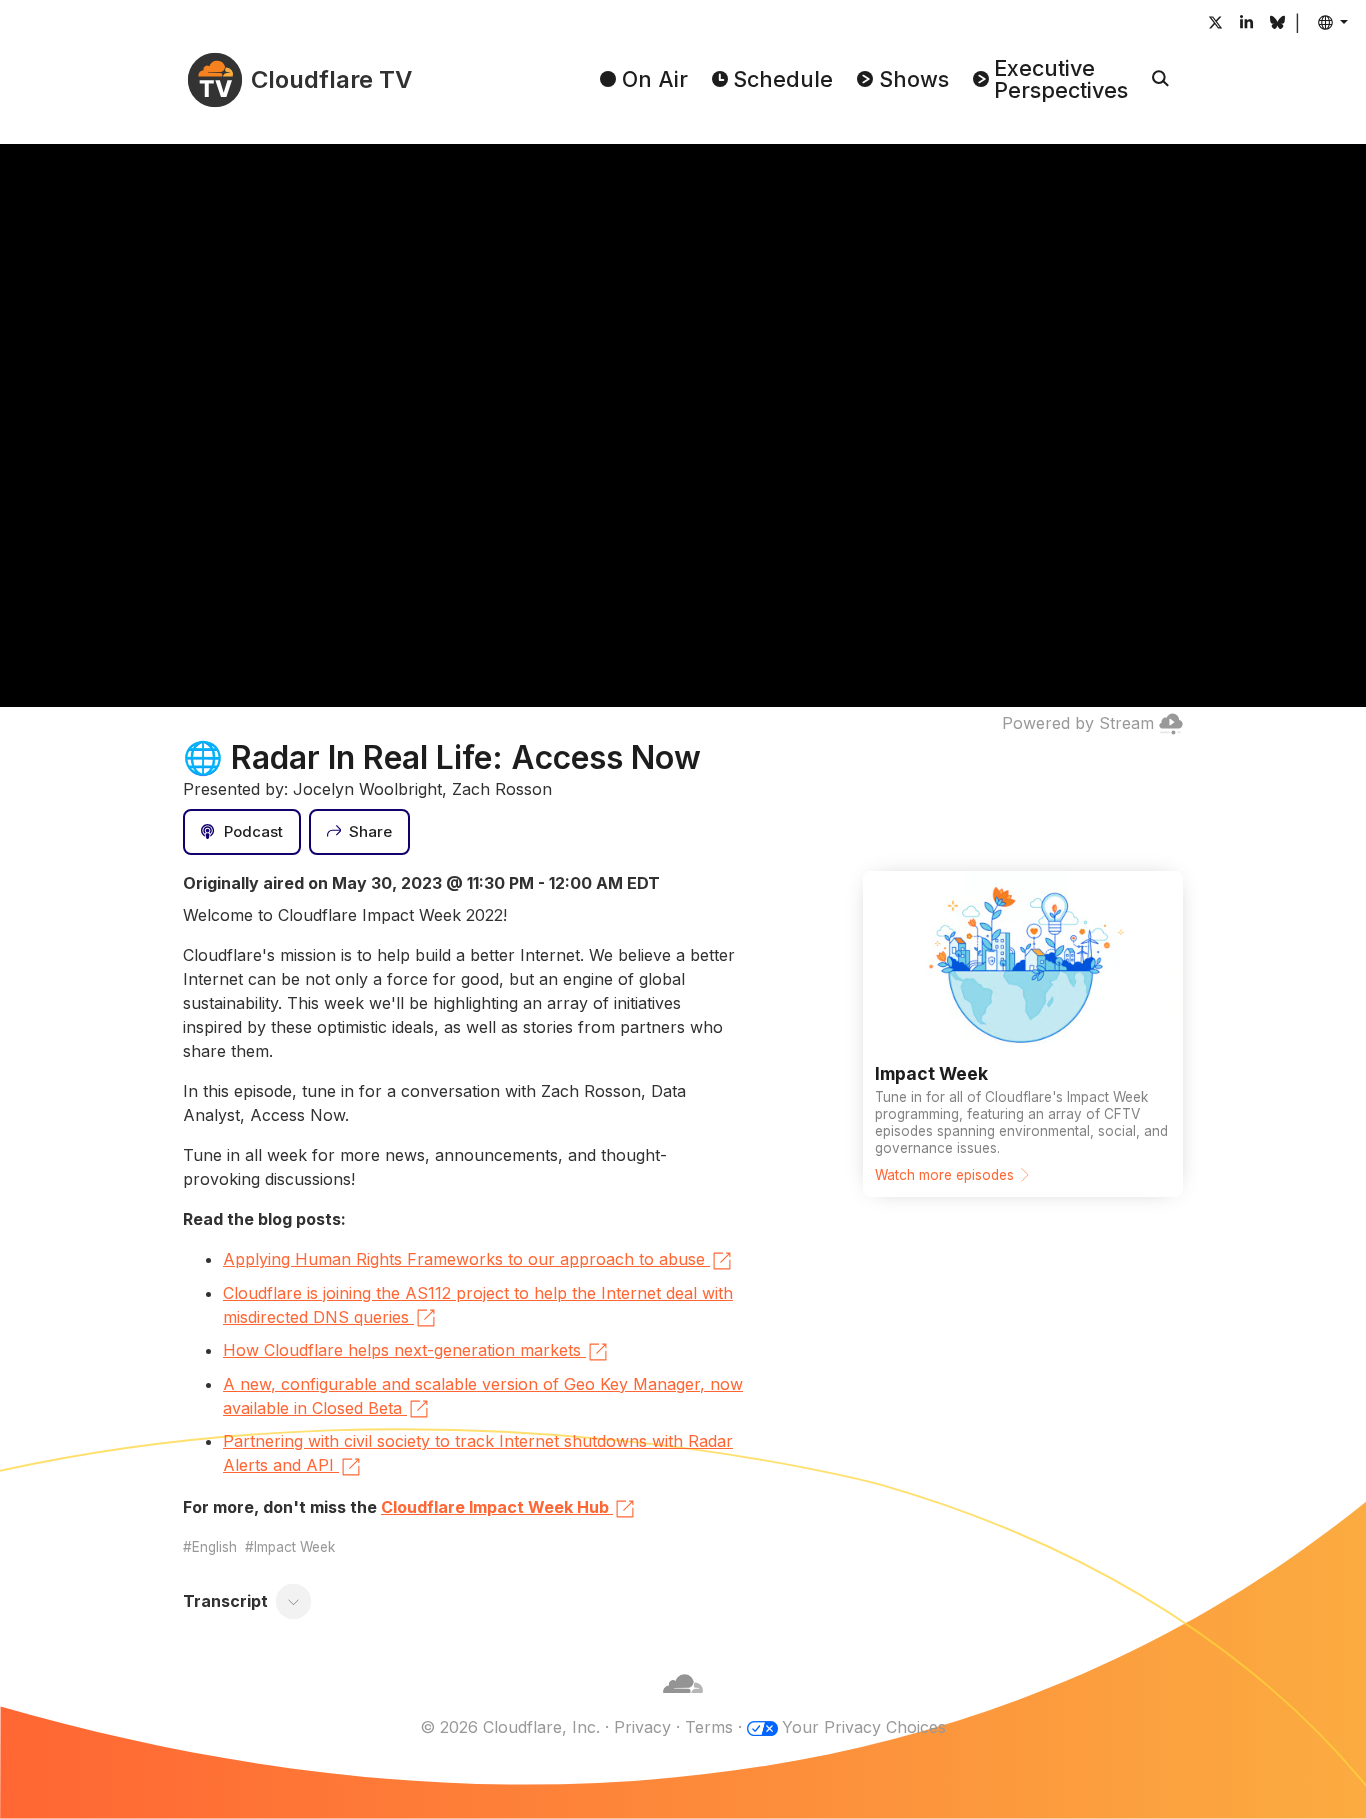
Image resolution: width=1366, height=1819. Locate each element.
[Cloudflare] (683, 1703)
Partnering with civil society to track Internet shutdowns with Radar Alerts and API (478, 1453)
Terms (709, 1727)
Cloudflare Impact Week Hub (495, 1507)
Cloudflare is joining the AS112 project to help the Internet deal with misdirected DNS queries (478, 1305)
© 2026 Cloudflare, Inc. (510, 1727)
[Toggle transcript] (294, 1601)
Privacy (642, 1727)
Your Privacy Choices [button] (864, 1727)
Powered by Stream (1078, 723)
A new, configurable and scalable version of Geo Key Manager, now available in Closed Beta (483, 1396)
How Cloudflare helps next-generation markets (402, 1350)
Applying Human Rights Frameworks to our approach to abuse (464, 1259)
